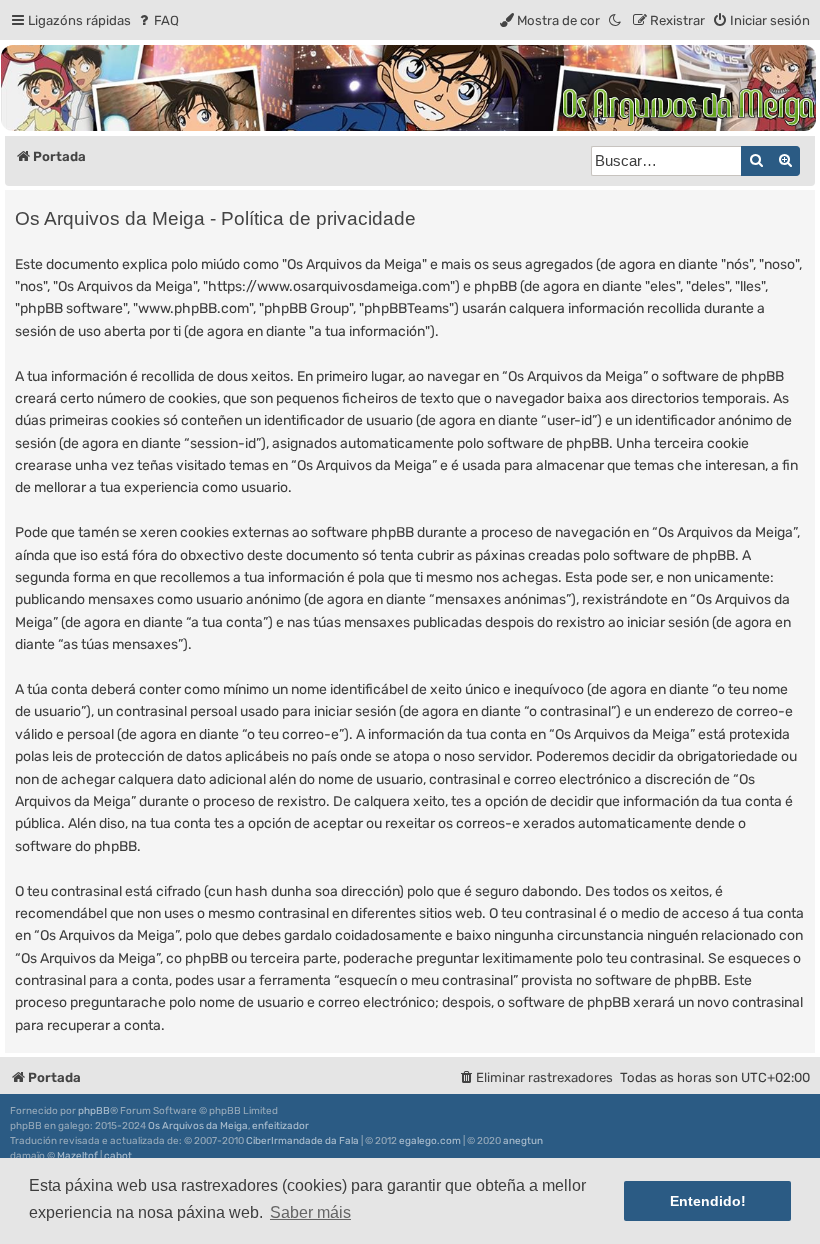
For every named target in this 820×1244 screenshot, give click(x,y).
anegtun (523, 1141)
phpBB (94, 1111)
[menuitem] (157, 20)
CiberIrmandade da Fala (302, 1141)
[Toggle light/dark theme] (616, 20)
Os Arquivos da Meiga (198, 1126)
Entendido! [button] (708, 1201)
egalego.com (430, 1141)
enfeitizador (280, 1126)
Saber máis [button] (310, 1212)
